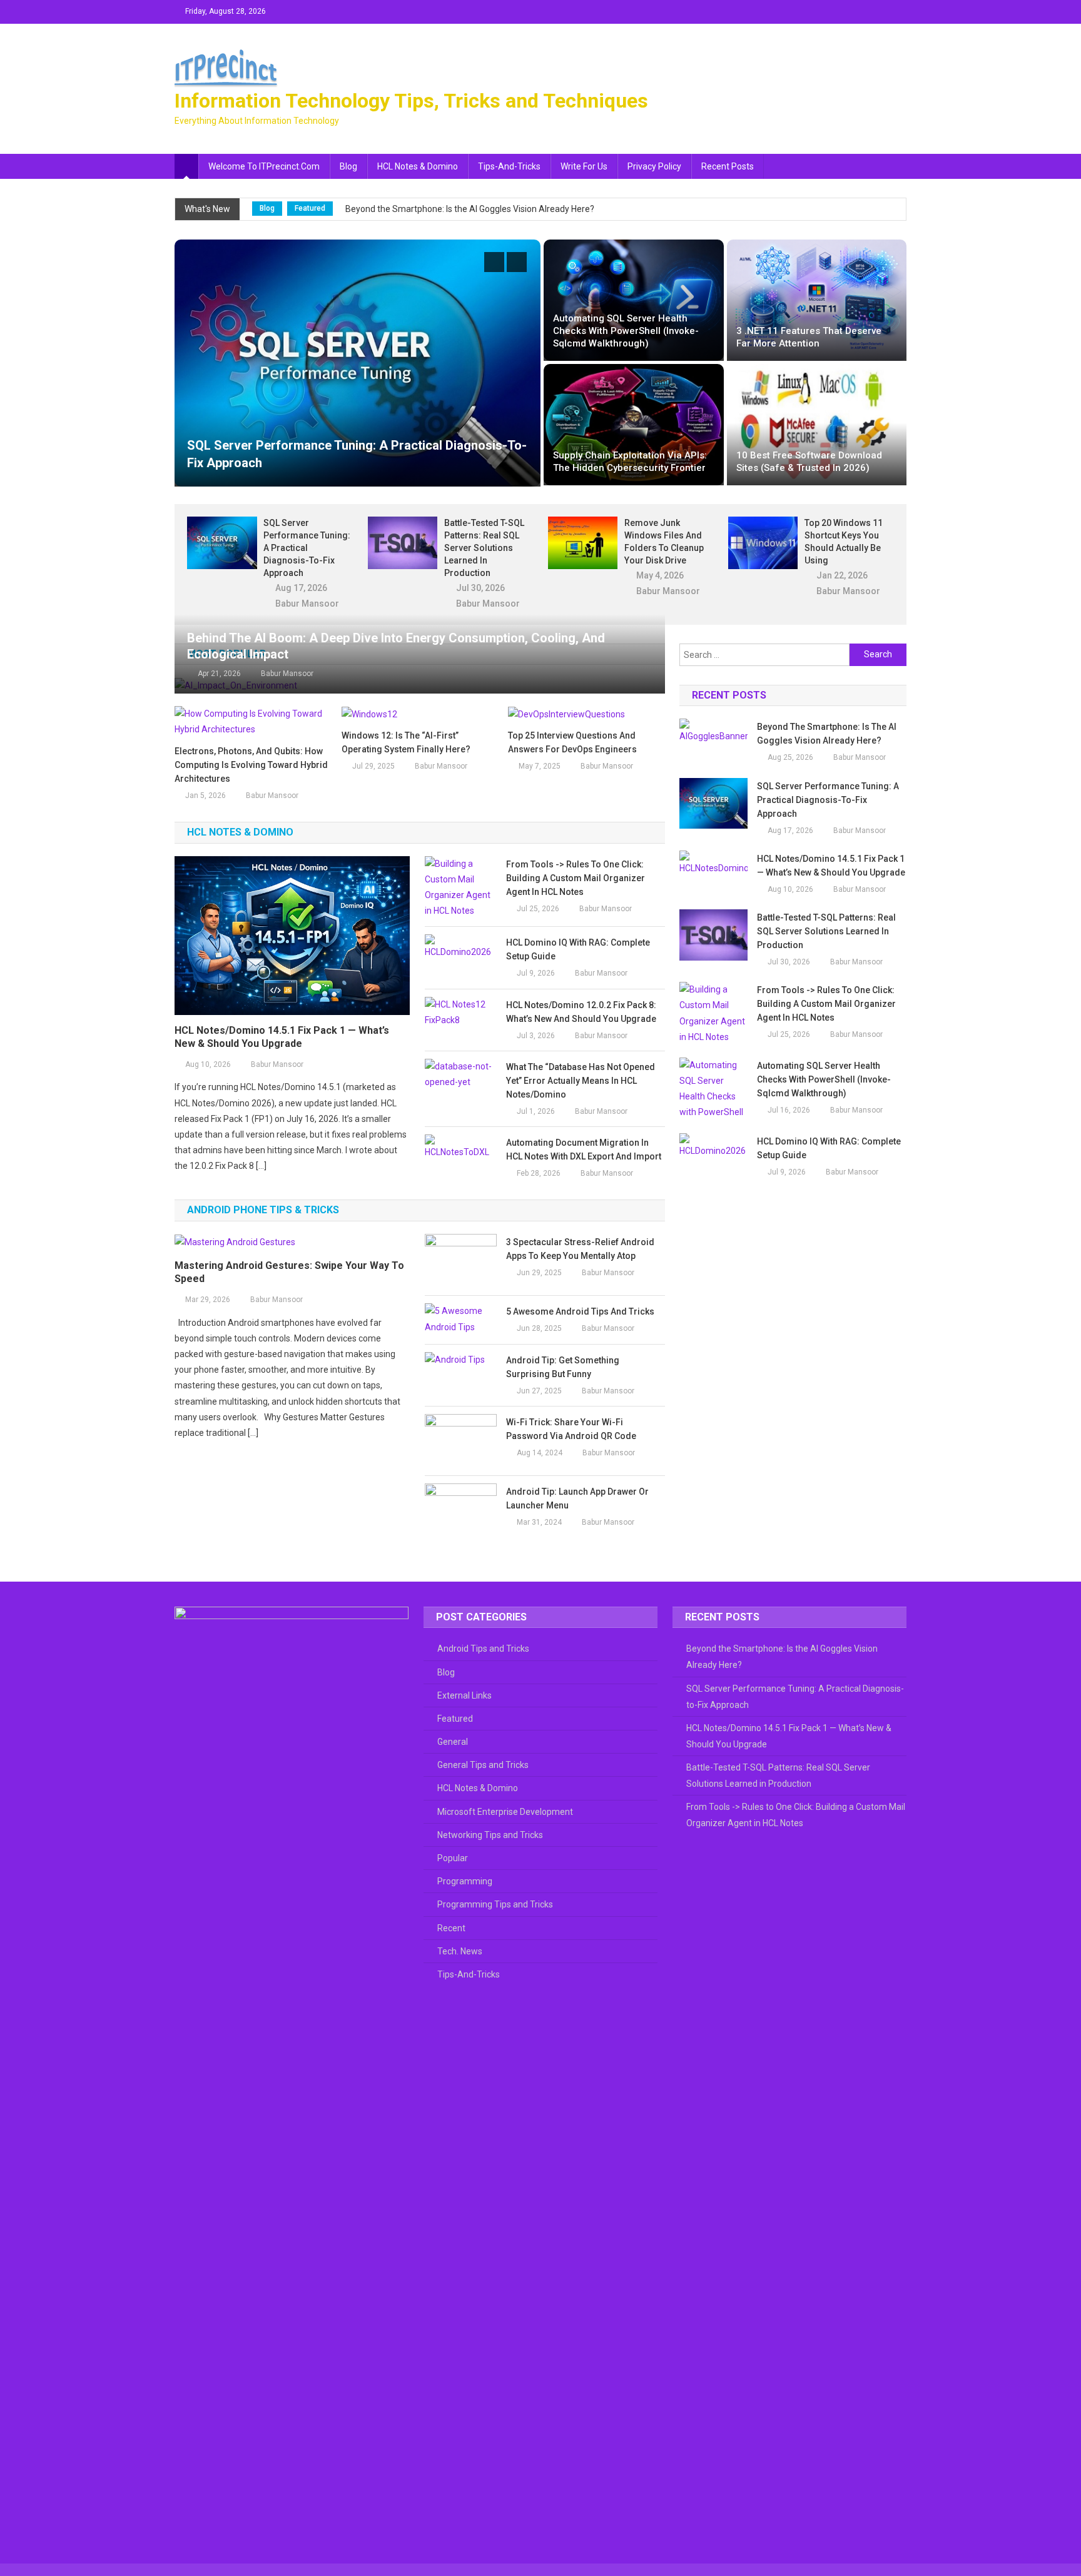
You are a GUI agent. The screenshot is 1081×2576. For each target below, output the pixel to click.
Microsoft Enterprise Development (505, 1812)
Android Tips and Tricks (483, 1649)
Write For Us (584, 166)
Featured (310, 208)
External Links (464, 1695)
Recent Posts (728, 166)
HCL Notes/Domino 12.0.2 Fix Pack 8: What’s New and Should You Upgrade (581, 1012)
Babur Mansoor (307, 604)
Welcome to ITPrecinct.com (264, 166)
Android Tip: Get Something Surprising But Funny (563, 1367)
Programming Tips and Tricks (495, 1904)
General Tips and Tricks (483, 1765)
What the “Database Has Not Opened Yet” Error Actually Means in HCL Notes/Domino (581, 1081)
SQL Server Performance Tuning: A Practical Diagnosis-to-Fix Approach (307, 548)
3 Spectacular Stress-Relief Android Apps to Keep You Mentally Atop (580, 1249)
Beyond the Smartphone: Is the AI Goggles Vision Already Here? (470, 209)
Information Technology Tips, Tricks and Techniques (411, 101)
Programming (465, 1881)
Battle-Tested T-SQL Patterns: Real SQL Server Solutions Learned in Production (484, 548)
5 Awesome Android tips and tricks (580, 1311)
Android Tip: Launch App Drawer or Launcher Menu (577, 1498)
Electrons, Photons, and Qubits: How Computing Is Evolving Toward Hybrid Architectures (251, 765)
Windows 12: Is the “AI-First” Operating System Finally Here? (406, 742)
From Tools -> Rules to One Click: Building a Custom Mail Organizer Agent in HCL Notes (576, 878)
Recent (451, 1928)
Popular (453, 1858)
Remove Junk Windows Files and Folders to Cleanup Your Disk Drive (664, 542)
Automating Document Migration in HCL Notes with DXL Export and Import (584, 1149)
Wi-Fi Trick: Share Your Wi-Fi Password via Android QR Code (571, 1429)
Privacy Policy (654, 166)
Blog (348, 166)
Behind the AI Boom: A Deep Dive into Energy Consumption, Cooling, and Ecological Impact (396, 646)
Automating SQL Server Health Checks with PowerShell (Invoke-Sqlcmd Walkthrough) (626, 331)
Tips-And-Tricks (509, 166)
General (453, 1742)
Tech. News (460, 1951)
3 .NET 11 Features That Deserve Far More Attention (809, 337)
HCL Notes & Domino (418, 166)
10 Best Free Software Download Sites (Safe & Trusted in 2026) (809, 462)
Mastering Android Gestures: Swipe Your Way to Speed (289, 1272)
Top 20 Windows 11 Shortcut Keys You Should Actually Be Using (844, 542)
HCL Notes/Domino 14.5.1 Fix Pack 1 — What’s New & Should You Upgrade (282, 1037)
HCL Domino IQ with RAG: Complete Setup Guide (578, 949)
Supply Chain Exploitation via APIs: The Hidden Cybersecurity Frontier (630, 462)
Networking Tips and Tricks (490, 1835)
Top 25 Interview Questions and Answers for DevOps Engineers (572, 742)
